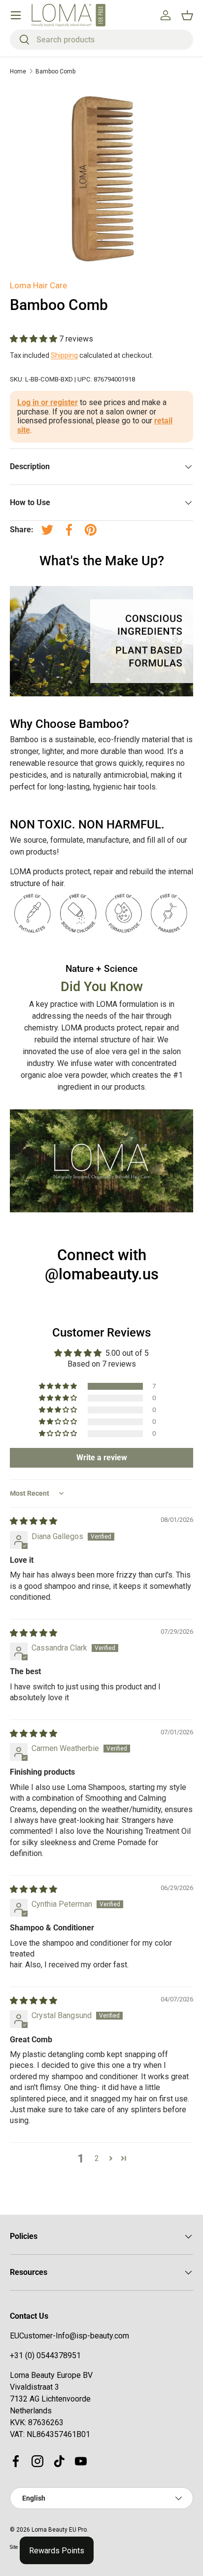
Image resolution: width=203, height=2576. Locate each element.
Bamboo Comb (55, 71)
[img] (34, 1521)
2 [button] (97, 2158)
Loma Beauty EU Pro (59, 2530)
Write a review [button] (102, 1458)
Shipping (64, 355)
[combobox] (101, 40)
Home (18, 71)
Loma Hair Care (38, 285)
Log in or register (48, 402)
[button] (34, 339)
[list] (101, 177)
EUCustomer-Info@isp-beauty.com (69, 2336)
